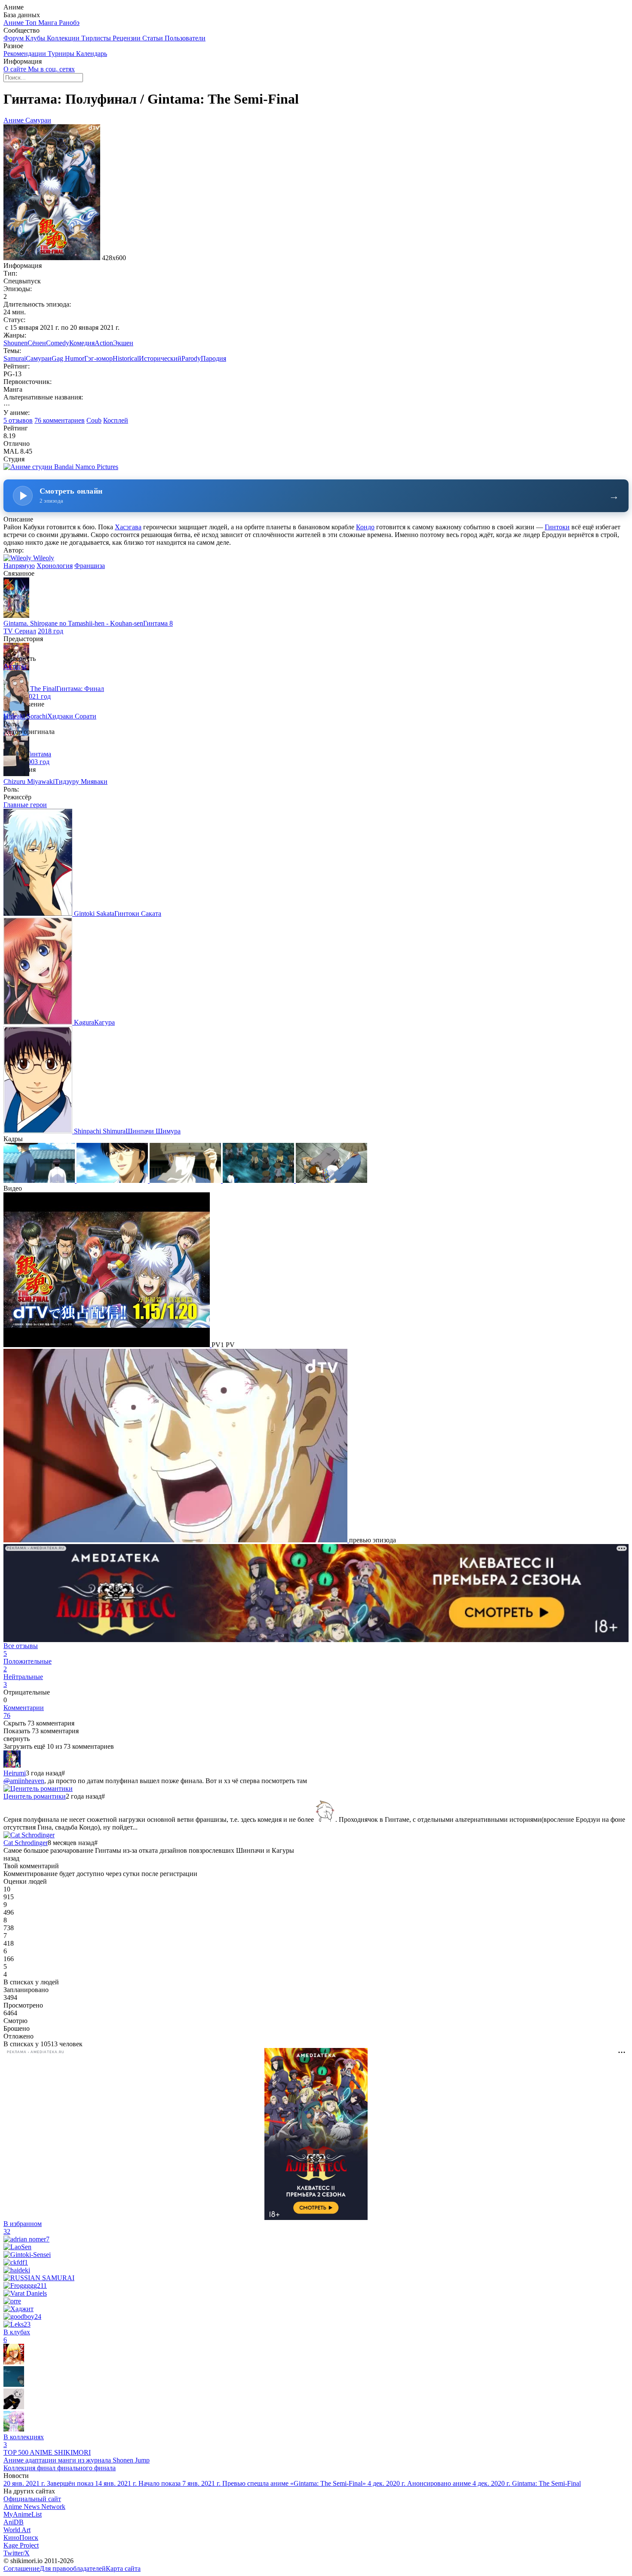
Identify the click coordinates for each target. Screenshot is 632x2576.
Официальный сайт (32, 2499)
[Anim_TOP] (14, 2362)
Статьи (153, 38)
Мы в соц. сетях (51, 69)
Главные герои (25, 805)
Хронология (55, 566)
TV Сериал (20, 631)
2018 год (51, 631)
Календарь (92, 54)
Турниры (62, 54)
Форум (14, 38)
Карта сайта (123, 2568)
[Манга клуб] (14, 2407)
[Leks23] (17, 2324)
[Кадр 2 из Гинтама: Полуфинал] (113, 1181)
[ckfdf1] (16, 2262)
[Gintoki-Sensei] (27, 2255)
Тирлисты (97, 38)
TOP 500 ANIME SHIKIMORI (47, 2452)
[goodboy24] (22, 2317)
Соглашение (21, 2568)
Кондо (365, 527)
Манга (49, 23)
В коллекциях (24, 2441)
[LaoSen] (17, 2247)
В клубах (17, 2336)
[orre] (12, 2301)
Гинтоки (557, 527)
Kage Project (21, 2545)
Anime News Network (34, 2507)
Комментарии (24, 1712)
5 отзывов (18, 420)
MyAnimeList (23, 2514)
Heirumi (15, 1773)
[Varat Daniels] (25, 2293)
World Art (17, 2530)
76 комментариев (60, 420)
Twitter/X (17, 2553)
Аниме (14, 23)
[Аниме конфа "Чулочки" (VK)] (14, 2429)
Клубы (36, 38)
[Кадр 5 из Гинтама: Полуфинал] (331, 1181)
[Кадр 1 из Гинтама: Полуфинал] (40, 1181)
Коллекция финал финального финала (60, 2468)
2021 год (38, 696)
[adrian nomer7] (26, 2239)
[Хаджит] (18, 2309)
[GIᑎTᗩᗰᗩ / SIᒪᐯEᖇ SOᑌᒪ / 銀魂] (14, 2384)
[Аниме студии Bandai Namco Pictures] (61, 467)
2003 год (37, 762)
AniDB (14, 2522)
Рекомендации (26, 54)
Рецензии (127, 38)
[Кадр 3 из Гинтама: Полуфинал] (186, 1181)
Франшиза (90, 566)
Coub (94, 420)
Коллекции (64, 38)
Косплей (116, 420)
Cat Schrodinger (26, 1843)
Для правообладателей (73, 2568)
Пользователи (185, 38)
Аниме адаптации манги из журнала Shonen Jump (77, 2460)
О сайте (16, 69)
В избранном (23, 2228)
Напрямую (19, 566)
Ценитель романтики (35, 1796)
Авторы (15, 666)
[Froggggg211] (25, 2286)
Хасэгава (128, 527)
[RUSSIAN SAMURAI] (39, 2278)
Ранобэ (69, 23)
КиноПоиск (21, 2538)
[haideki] (17, 2270)
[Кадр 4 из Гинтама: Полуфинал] (259, 1181)
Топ (32, 23)
